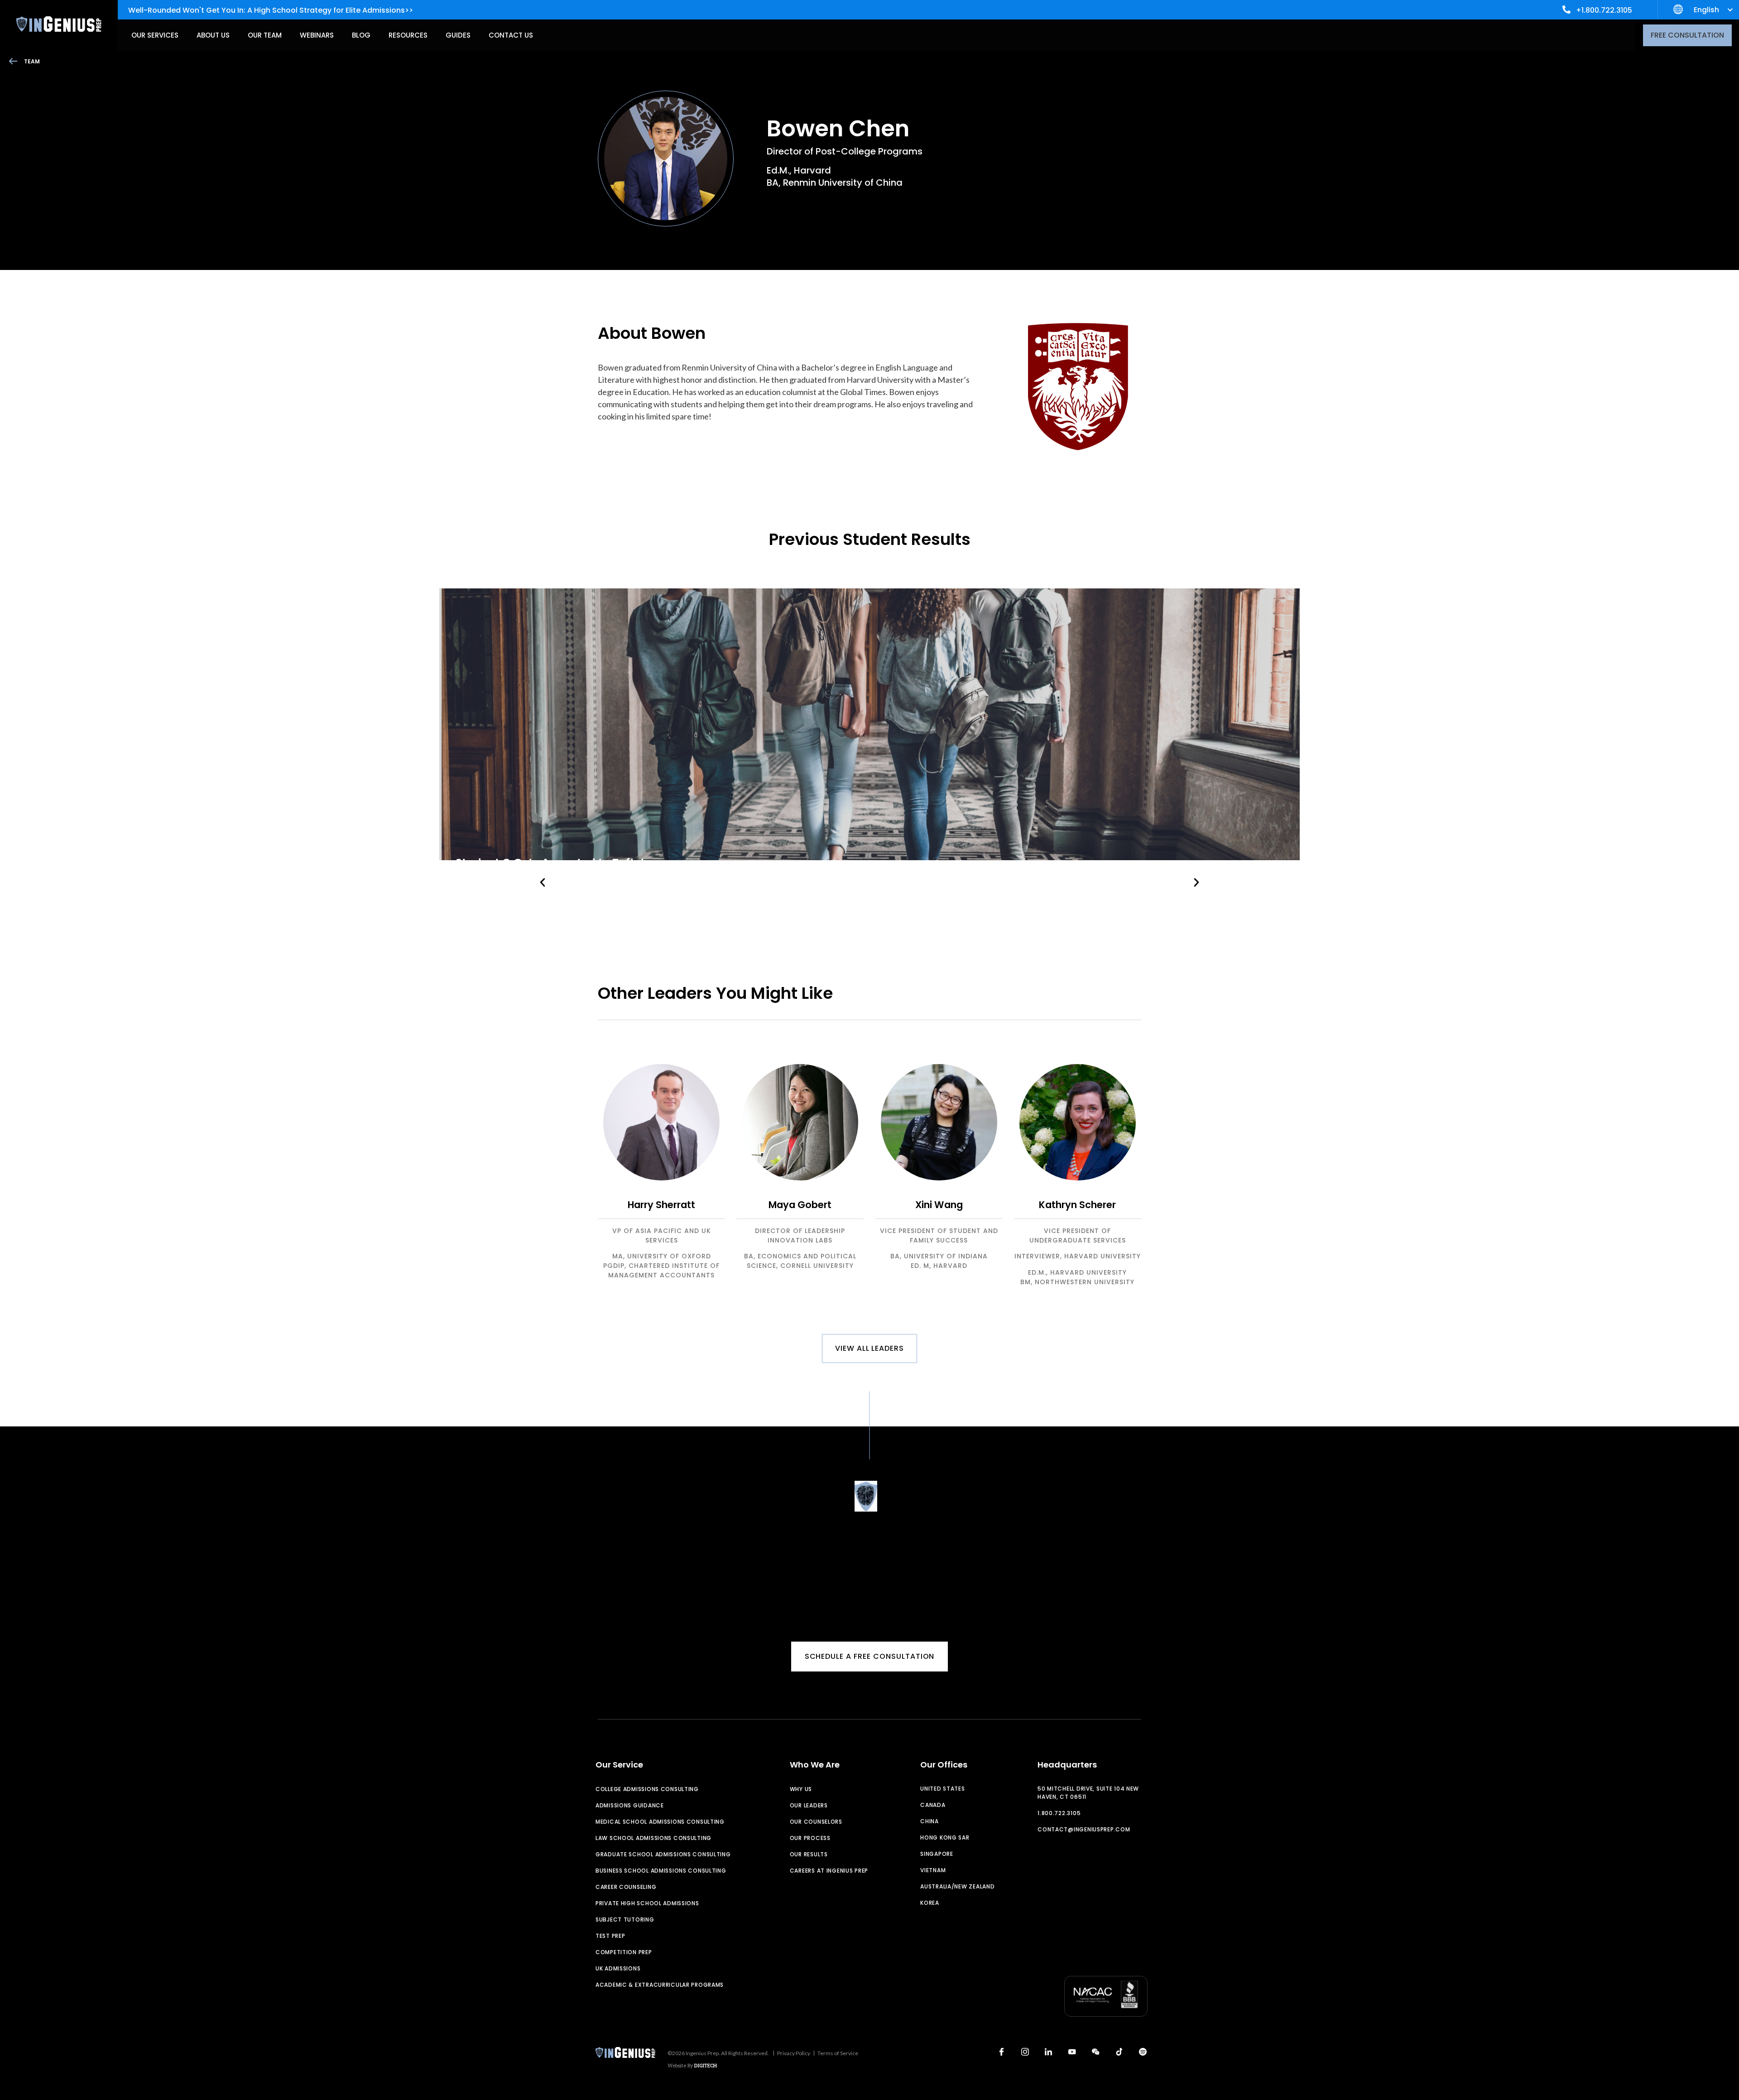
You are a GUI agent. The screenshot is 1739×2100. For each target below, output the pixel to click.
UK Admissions (618, 1968)
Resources (408, 35)
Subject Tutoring (625, 1919)
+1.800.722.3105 (1604, 10)
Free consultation (1687, 35)
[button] (543, 883)
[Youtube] (1072, 2052)
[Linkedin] (1048, 2052)
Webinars (317, 35)
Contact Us (511, 35)
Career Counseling (626, 1887)
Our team (265, 35)
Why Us (801, 1789)
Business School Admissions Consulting (661, 1871)
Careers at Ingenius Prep (829, 1871)
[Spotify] (1143, 2052)
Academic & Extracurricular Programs (660, 1985)
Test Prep (610, 1936)
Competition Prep (624, 1952)
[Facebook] (1001, 2052)
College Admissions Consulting (647, 1789)
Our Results (809, 1854)
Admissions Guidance (630, 1805)
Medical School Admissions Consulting (660, 1822)
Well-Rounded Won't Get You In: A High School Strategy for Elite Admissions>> (271, 10)
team (32, 61)
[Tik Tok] (1119, 2052)
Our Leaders (809, 1805)
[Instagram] (1025, 2052)
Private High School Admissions (647, 1903)
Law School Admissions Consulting (653, 1838)
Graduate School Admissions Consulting (663, 1854)
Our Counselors (816, 1822)
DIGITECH (706, 2065)
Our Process (810, 1838)
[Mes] (1095, 2052)
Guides (458, 35)
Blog (361, 35)
